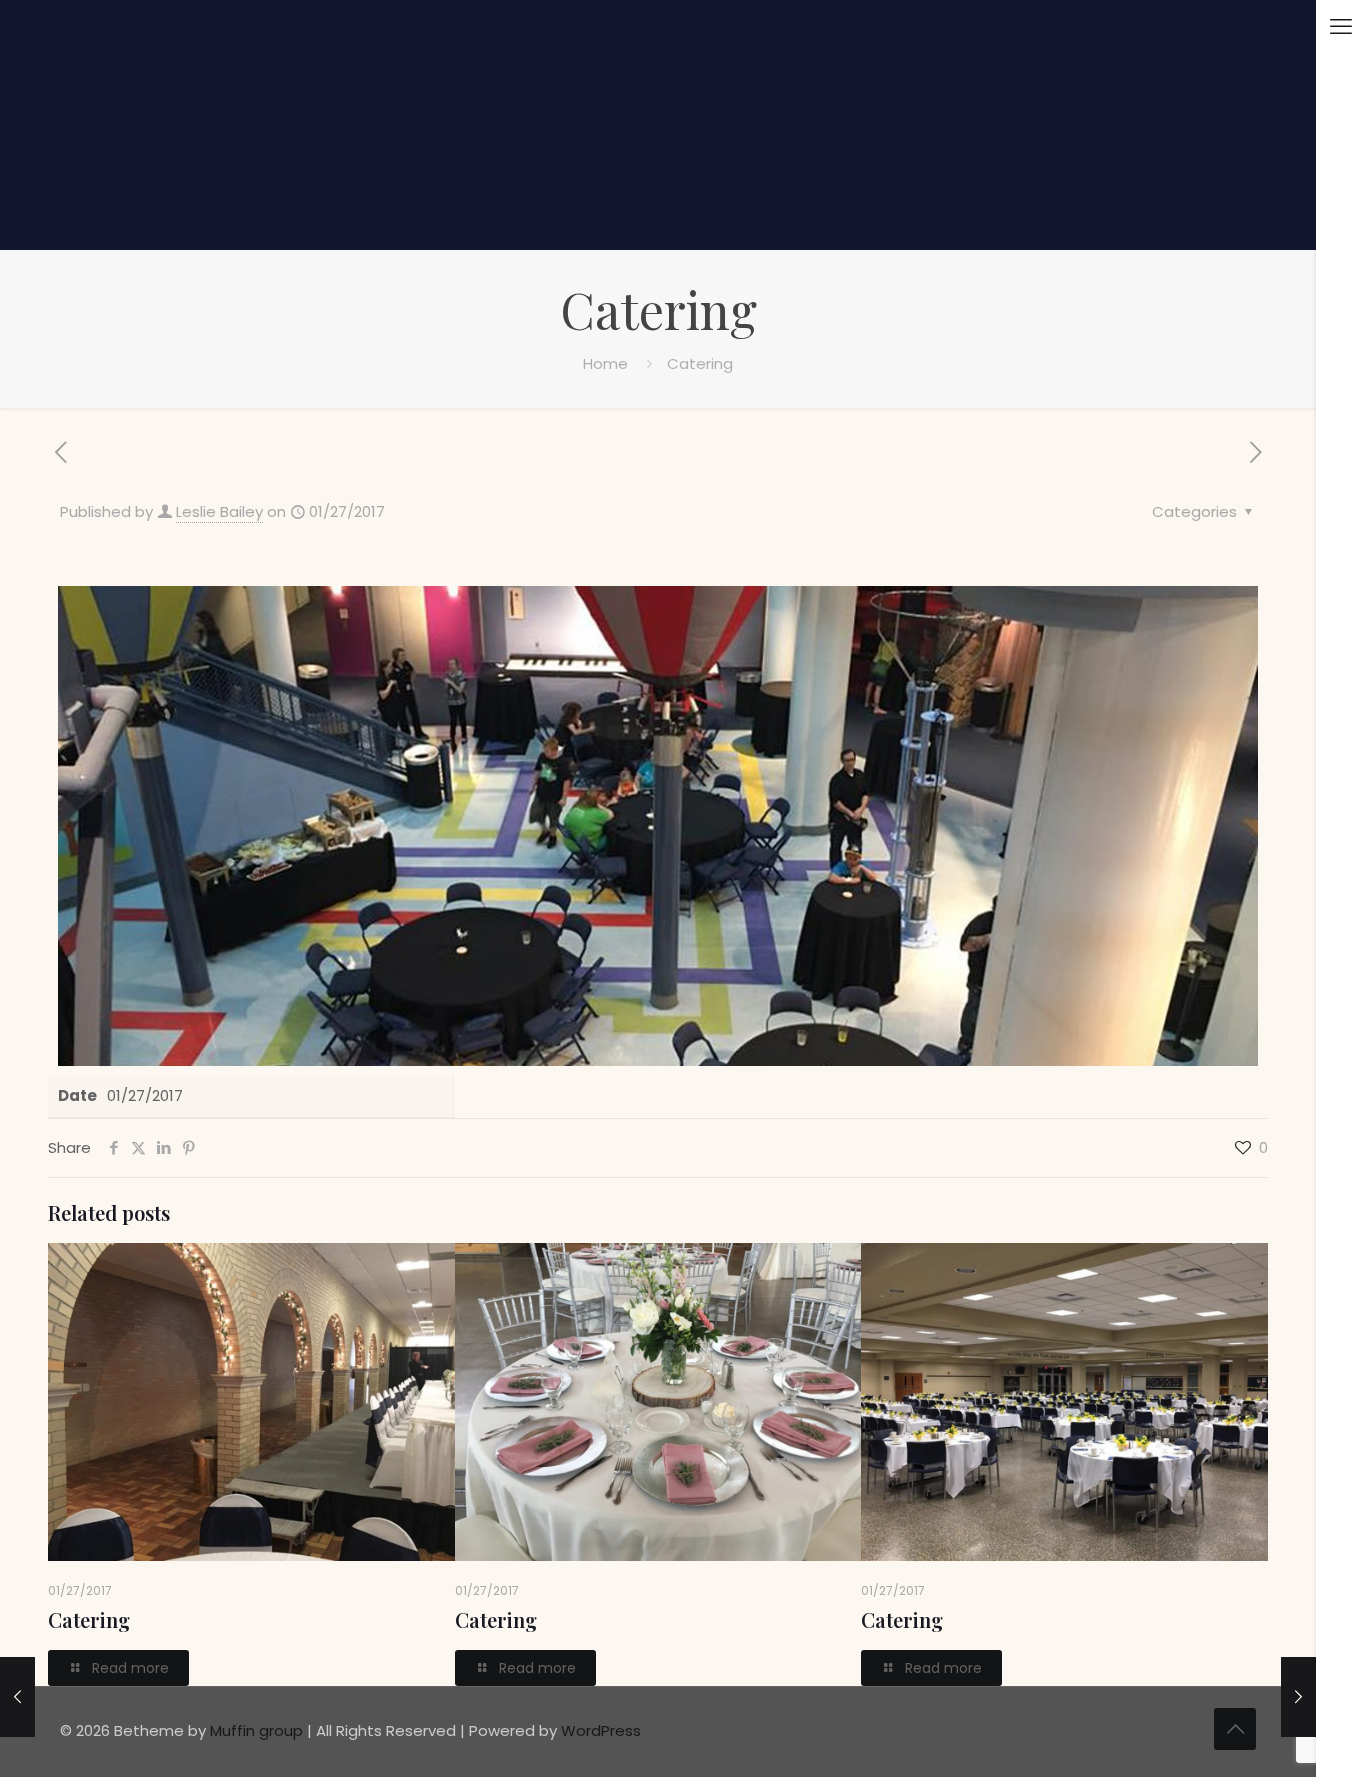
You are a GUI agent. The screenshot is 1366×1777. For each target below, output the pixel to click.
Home (605, 363)
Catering (89, 1619)
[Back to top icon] (1235, 1729)
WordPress (601, 1730)
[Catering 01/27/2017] (1298, 1697)
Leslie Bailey (219, 511)
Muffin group (256, 1730)
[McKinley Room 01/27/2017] (17, 1697)
